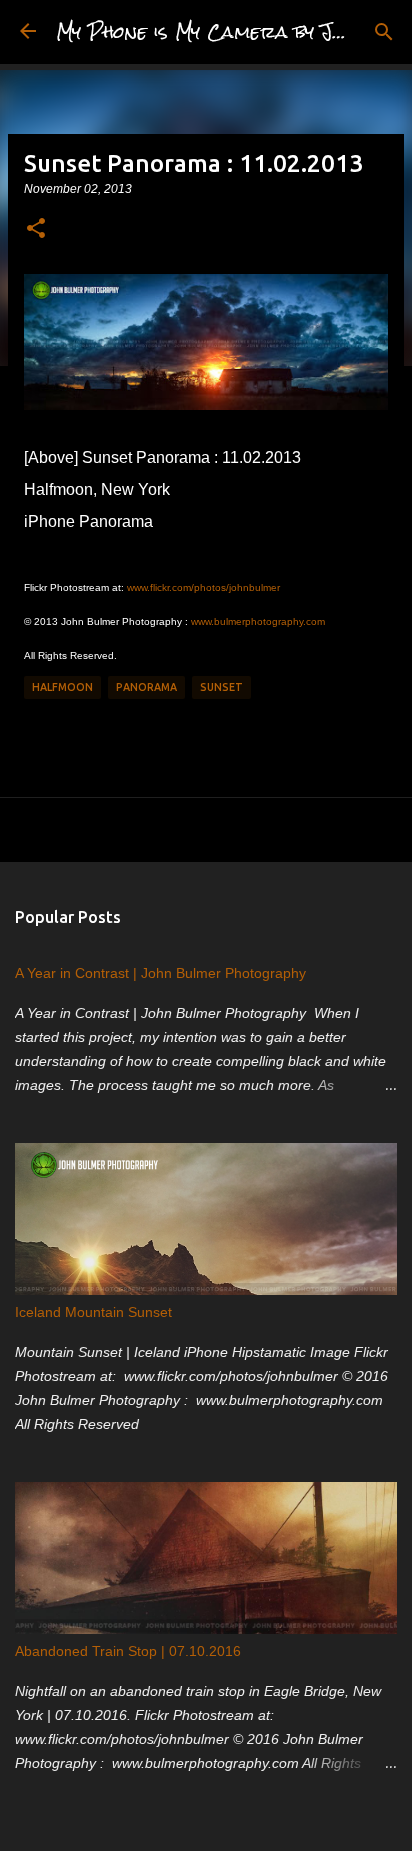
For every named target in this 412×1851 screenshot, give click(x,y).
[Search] (384, 32)
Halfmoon (62, 687)
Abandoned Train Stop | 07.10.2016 (128, 1651)
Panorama (146, 687)
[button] (36, 229)
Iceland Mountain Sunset (93, 1312)
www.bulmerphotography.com (258, 621)
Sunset (221, 687)
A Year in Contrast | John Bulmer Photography (160, 973)
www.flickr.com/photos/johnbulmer (203, 587)
